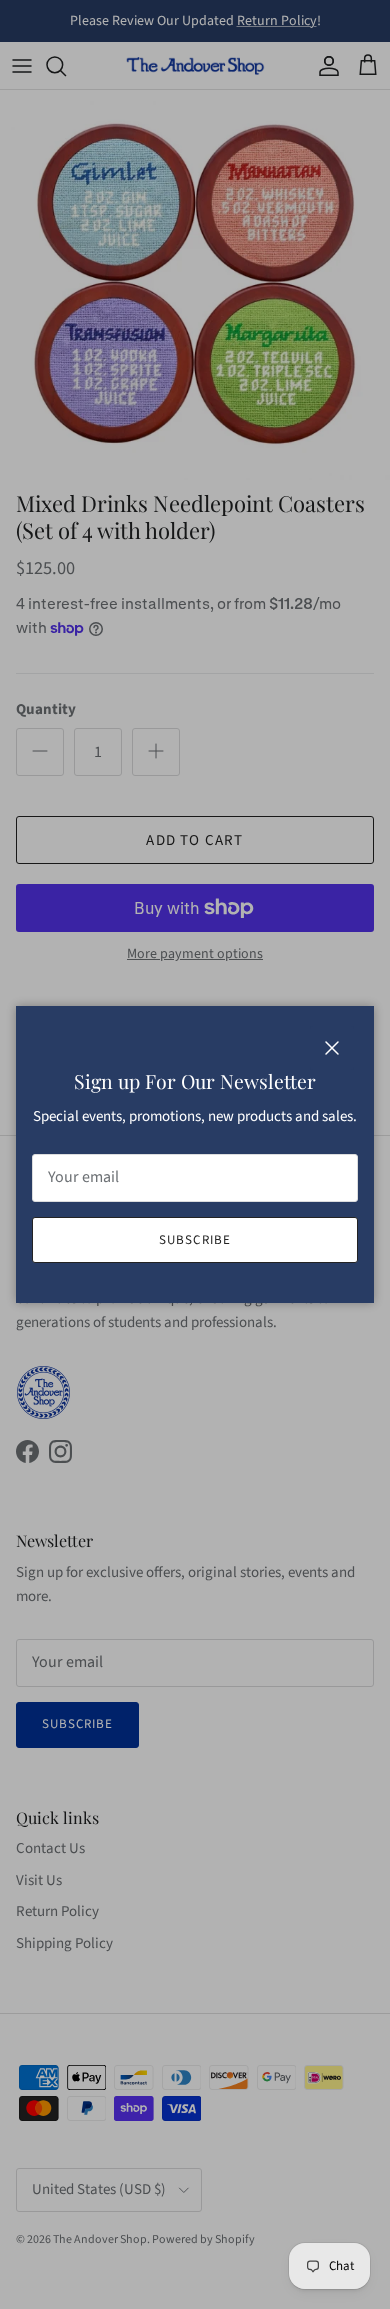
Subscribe (194, 1240)
